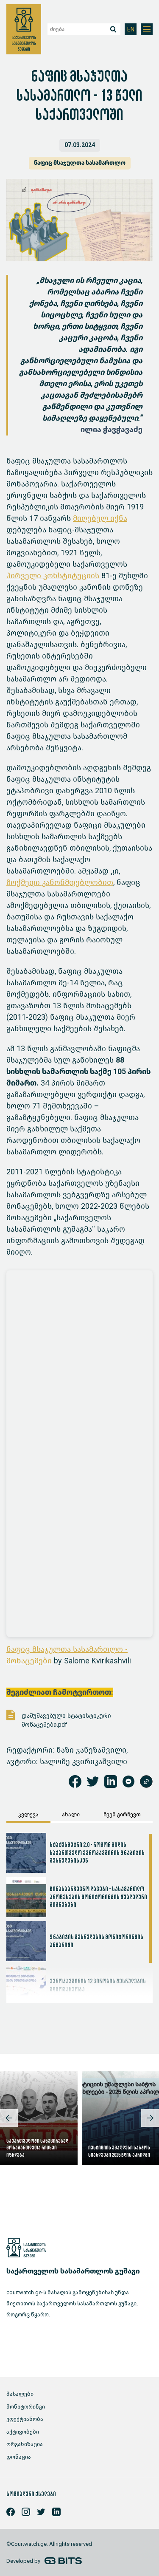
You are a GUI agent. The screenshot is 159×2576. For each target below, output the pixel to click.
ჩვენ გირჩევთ (122, 1814)
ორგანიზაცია (25, 2444)
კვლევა (28, 1814)
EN (131, 30)
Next (150, 2118)
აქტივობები (23, 2432)
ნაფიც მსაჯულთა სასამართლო (80, 163)
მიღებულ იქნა (100, 518)
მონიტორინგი (26, 2407)
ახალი (71, 1814)
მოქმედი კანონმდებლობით (60, 882)
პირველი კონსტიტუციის (53, 576)
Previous (9, 2118)
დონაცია (19, 2457)
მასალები (20, 2394)
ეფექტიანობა (25, 2419)
